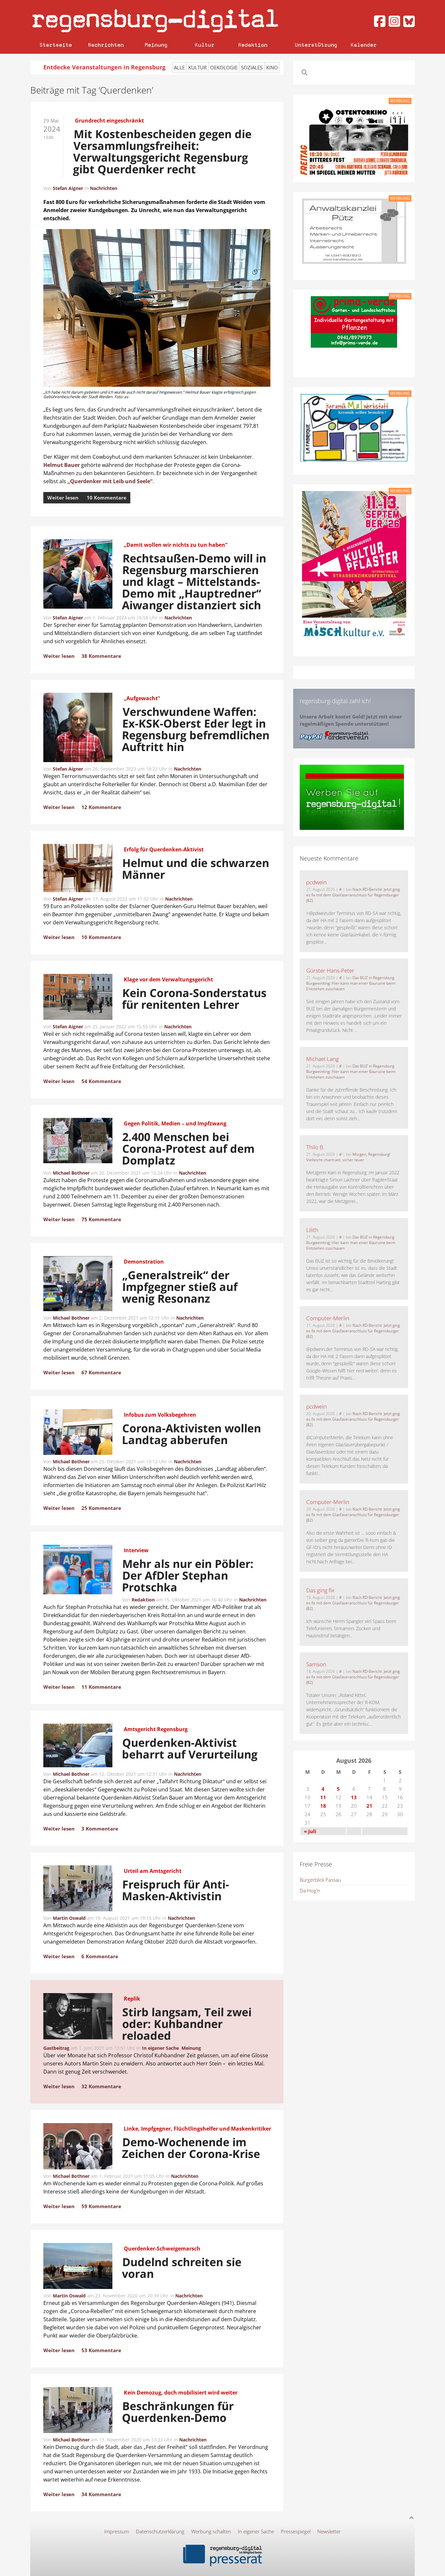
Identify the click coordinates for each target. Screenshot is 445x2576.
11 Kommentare (101, 1687)
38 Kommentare (101, 656)
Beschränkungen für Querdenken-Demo (178, 2412)
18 (323, 1806)
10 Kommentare (107, 498)
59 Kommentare (101, 2206)
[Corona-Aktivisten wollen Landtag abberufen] (78, 1433)
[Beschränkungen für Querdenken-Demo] (78, 2411)
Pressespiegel (296, 2531)
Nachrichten (106, 45)
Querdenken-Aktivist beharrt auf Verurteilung (190, 1748)
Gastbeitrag (56, 2048)
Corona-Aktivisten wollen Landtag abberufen (192, 1434)
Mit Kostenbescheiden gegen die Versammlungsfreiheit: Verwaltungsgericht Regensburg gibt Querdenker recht (162, 152)
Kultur (205, 45)
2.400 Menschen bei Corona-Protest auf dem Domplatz (188, 1149)
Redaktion (253, 45)
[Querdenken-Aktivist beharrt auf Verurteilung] (78, 1746)
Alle (179, 67)
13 (354, 1797)
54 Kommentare (101, 1081)
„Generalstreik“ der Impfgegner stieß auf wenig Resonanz (180, 1287)
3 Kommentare (100, 1829)
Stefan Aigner (68, 188)
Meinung (156, 45)
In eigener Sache (160, 2048)
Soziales (252, 67)
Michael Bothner (71, 1173)
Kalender (364, 45)
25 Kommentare (101, 1508)
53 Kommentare (101, 2350)
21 (369, 1806)
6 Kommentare (100, 1956)
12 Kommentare (101, 807)
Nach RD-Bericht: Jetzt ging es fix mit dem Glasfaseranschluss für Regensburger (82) (353, 895)
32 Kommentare (101, 2086)
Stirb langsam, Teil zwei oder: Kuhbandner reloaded (187, 2024)
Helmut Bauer (62, 465)
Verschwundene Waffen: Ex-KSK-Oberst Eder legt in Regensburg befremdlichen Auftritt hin (196, 729)
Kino (272, 67)
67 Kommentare (101, 1372)
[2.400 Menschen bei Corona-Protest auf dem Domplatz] (78, 1142)
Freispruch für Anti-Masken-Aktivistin (176, 1890)
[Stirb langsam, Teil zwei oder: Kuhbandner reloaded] (78, 2017)
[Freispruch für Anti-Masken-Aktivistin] (78, 1889)
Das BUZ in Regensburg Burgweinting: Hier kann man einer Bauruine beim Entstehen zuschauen (351, 983)
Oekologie (224, 67)
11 (323, 1797)
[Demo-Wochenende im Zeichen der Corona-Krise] (78, 2147)
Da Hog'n (310, 1890)
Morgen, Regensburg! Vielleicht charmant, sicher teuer (348, 1157)
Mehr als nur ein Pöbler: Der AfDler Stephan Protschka (188, 1575)
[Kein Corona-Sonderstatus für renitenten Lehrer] (78, 998)
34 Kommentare (101, 2494)
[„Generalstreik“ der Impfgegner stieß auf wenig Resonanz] (78, 1285)
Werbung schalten (211, 2531)
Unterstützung (316, 45)
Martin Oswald (69, 1918)
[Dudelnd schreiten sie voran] (78, 2267)
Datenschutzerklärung (160, 2531)
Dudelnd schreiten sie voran (182, 2268)
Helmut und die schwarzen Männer (196, 869)
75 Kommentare (101, 1219)
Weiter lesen (63, 498)
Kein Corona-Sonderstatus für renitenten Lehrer (194, 999)
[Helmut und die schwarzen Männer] (78, 869)
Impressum (117, 2531)
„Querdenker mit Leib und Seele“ (110, 481)
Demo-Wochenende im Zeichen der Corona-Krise (191, 2148)
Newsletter (329, 2531)
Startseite (56, 45)
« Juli (310, 1831)
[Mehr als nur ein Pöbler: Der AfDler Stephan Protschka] (78, 1570)
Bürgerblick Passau (320, 1880)
